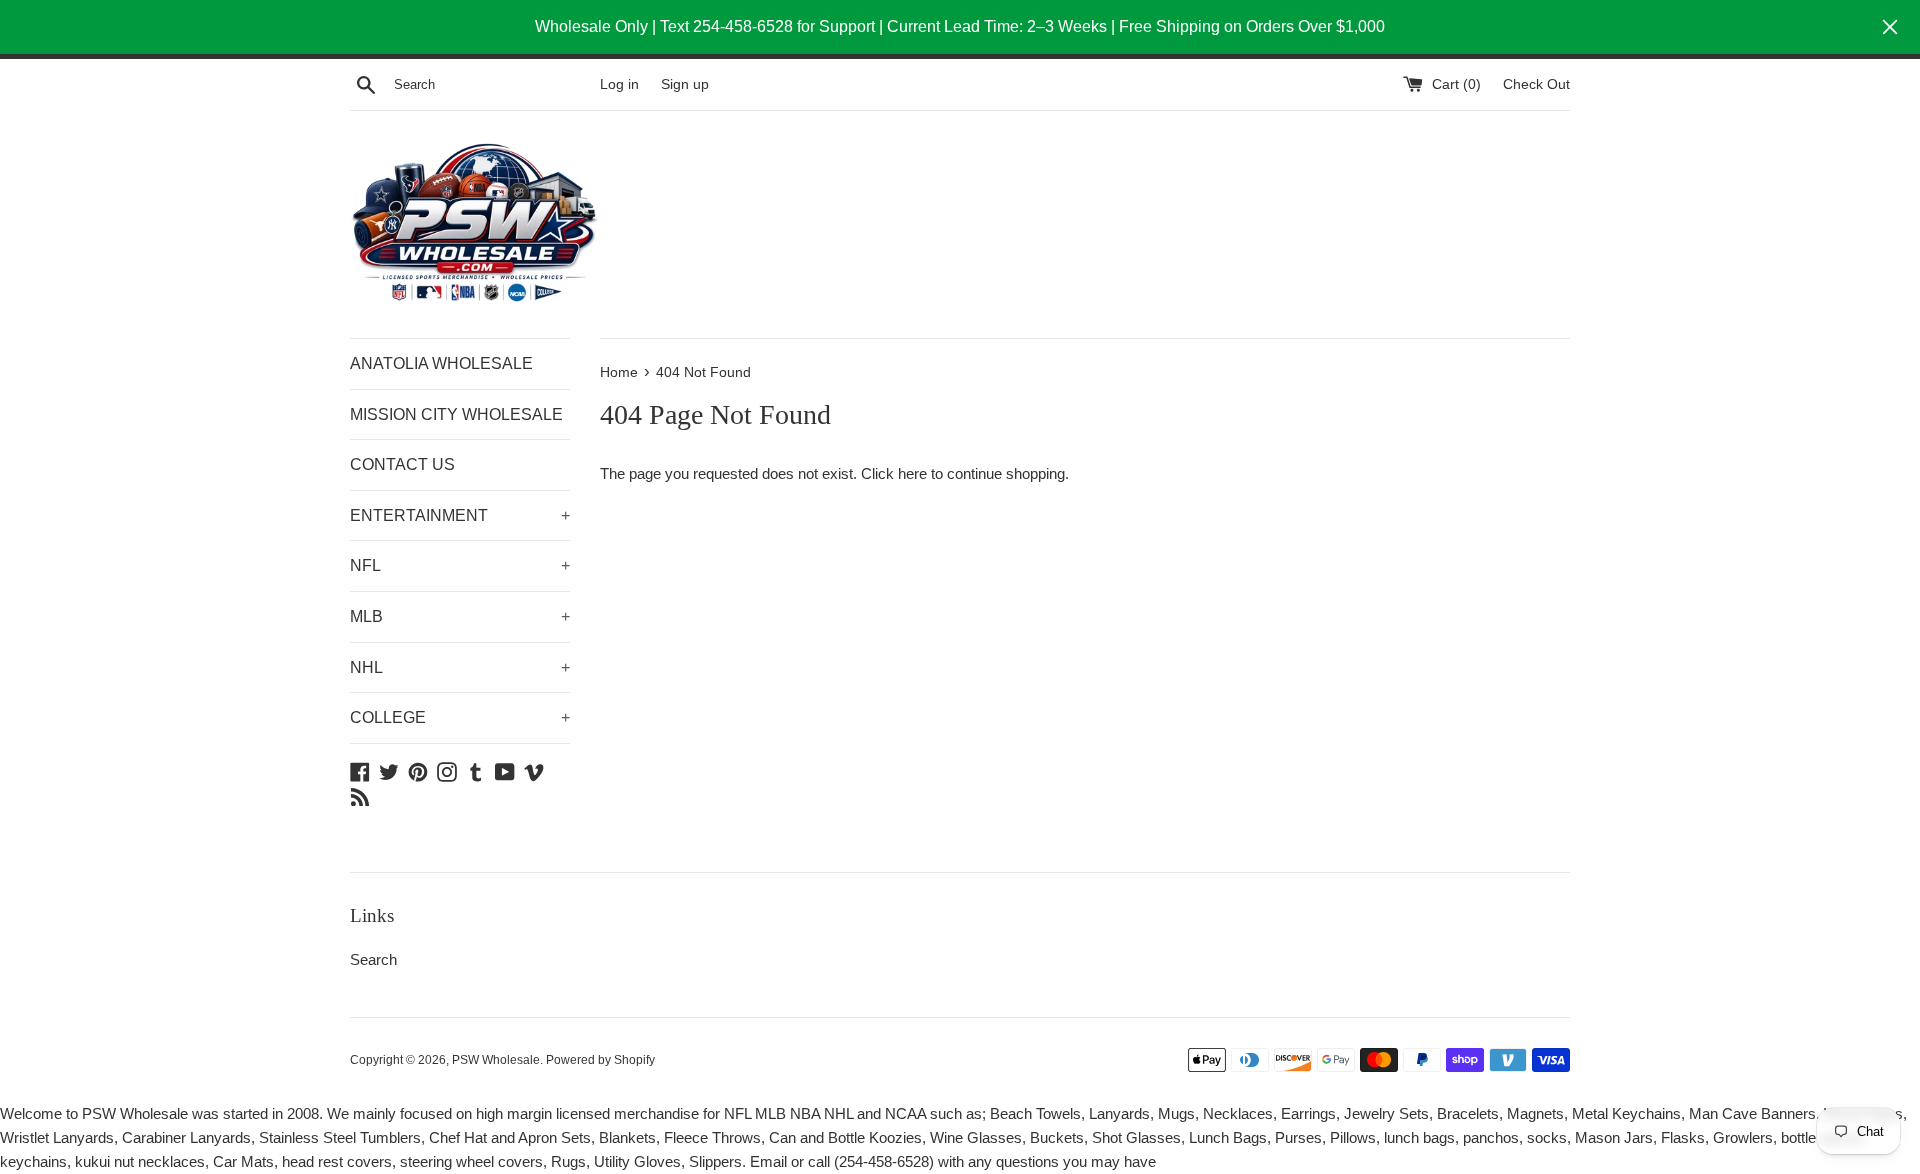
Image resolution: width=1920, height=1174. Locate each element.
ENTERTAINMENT (460, 515)
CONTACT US (402, 464)
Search (373, 959)
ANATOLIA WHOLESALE (441, 363)
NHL (460, 667)
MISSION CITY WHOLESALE (456, 414)
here (912, 473)
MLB (460, 616)
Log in (619, 84)
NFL (460, 565)
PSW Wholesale (496, 1060)
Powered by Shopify (600, 1060)
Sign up (685, 84)
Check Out (1536, 84)
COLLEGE (460, 717)
